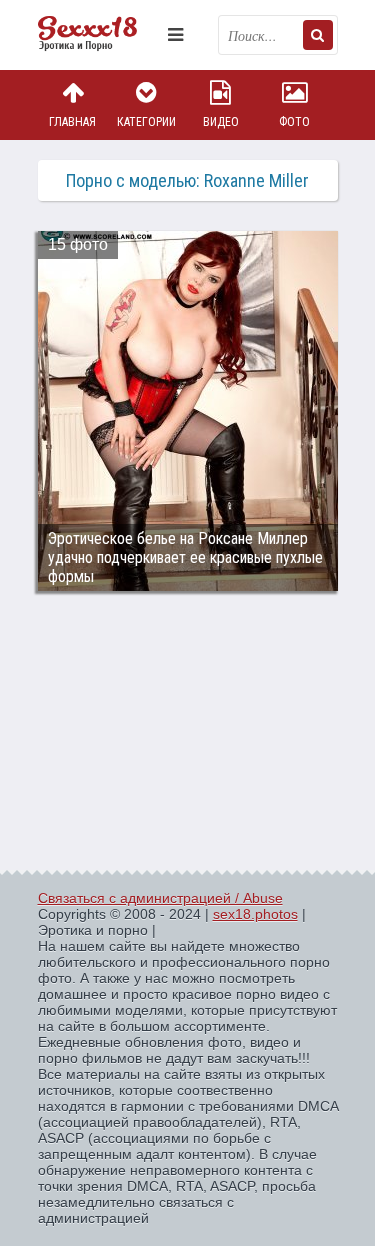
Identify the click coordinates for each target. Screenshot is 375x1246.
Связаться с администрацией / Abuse (160, 898)
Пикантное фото (98, 35)
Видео (221, 122)
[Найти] (318, 35)
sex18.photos (255, 914)
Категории (146, 122)
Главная (72, 122)
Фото (294, 122)
